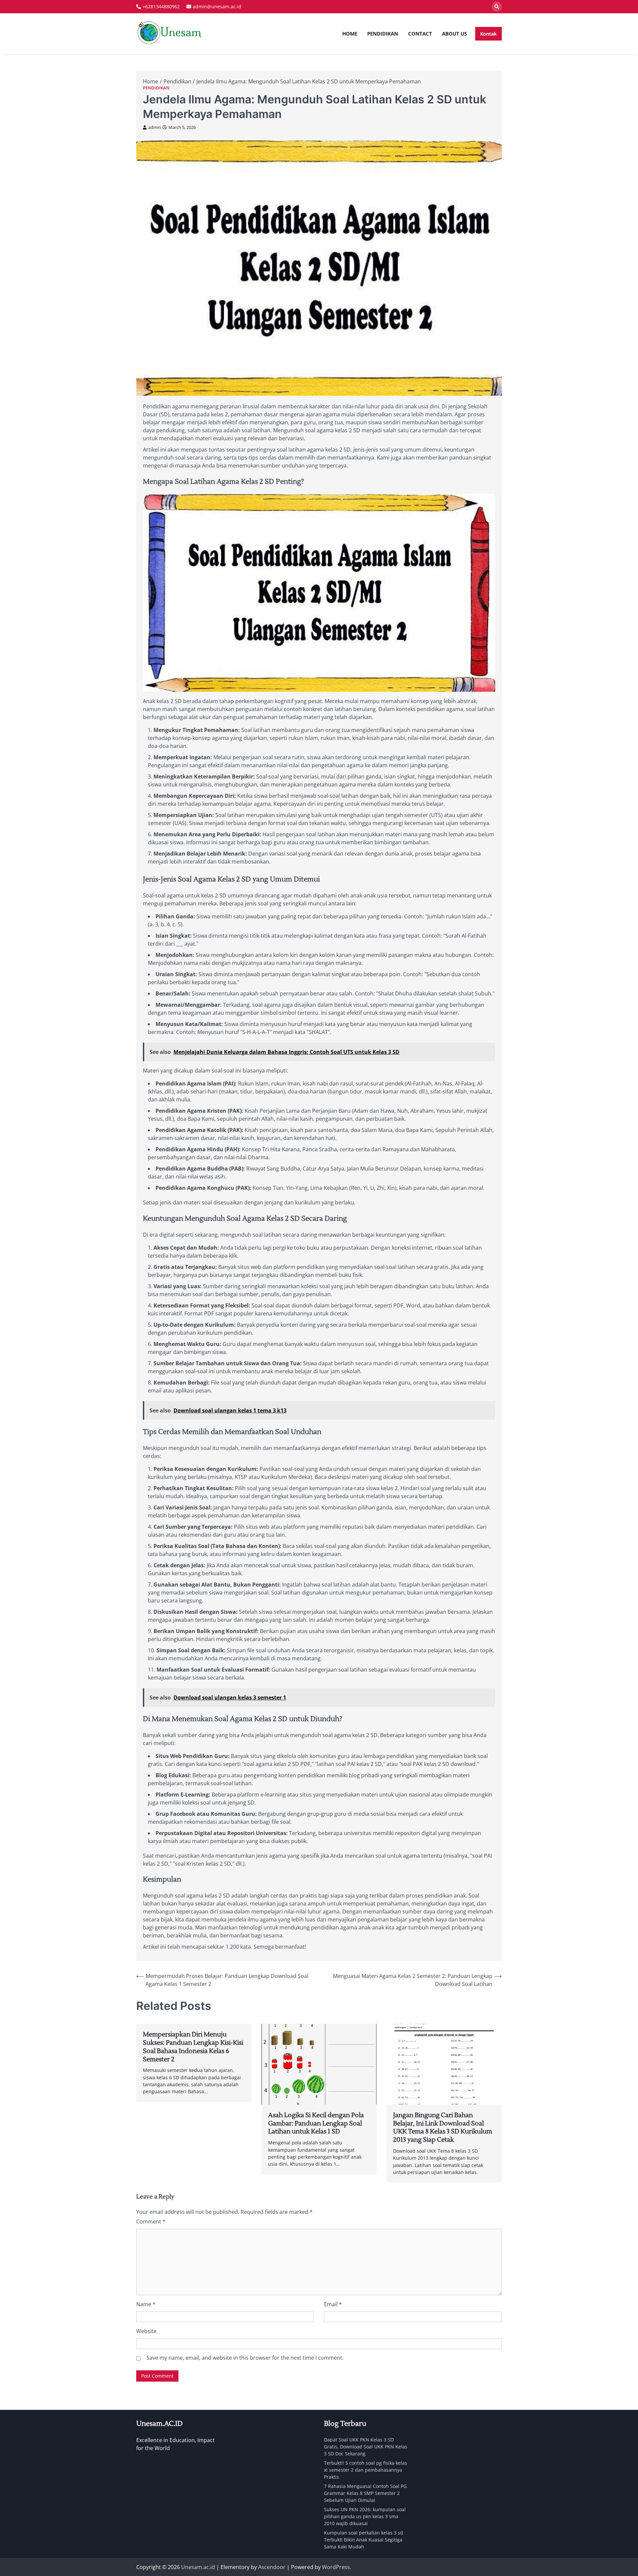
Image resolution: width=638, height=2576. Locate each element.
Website (146, 2331)
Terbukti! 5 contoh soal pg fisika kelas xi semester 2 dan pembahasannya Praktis (366, 2470)
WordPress (336, 2567)
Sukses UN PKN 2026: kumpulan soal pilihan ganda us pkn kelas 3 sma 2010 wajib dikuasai (365, 2516)
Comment (151, 2221)
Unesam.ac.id (198, 2567)
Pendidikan (383, 34)
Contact (420, 34)
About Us (454, 34)
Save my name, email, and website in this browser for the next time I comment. (245, 2358)
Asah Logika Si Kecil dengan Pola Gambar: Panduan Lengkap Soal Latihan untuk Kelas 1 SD (316, 2123)
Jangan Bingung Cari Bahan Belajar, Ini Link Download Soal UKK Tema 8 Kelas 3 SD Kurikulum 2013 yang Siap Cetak (443, 2127)
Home (350, 34)
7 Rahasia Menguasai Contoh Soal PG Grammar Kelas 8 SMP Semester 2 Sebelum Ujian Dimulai (365, 2493)
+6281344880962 (161, 6)
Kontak (488, 34)
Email (333, 2304)
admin (155, 127)
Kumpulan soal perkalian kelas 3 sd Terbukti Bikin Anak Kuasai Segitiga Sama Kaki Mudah (364, 2540)
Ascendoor (272, 2567)
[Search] (497, 7)
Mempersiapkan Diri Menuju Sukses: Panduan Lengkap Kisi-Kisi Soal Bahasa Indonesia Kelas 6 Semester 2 (193, 2047)
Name (146, 2304)
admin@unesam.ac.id (217, 6)
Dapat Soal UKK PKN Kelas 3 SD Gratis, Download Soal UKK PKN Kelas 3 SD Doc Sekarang (366, 2447)
